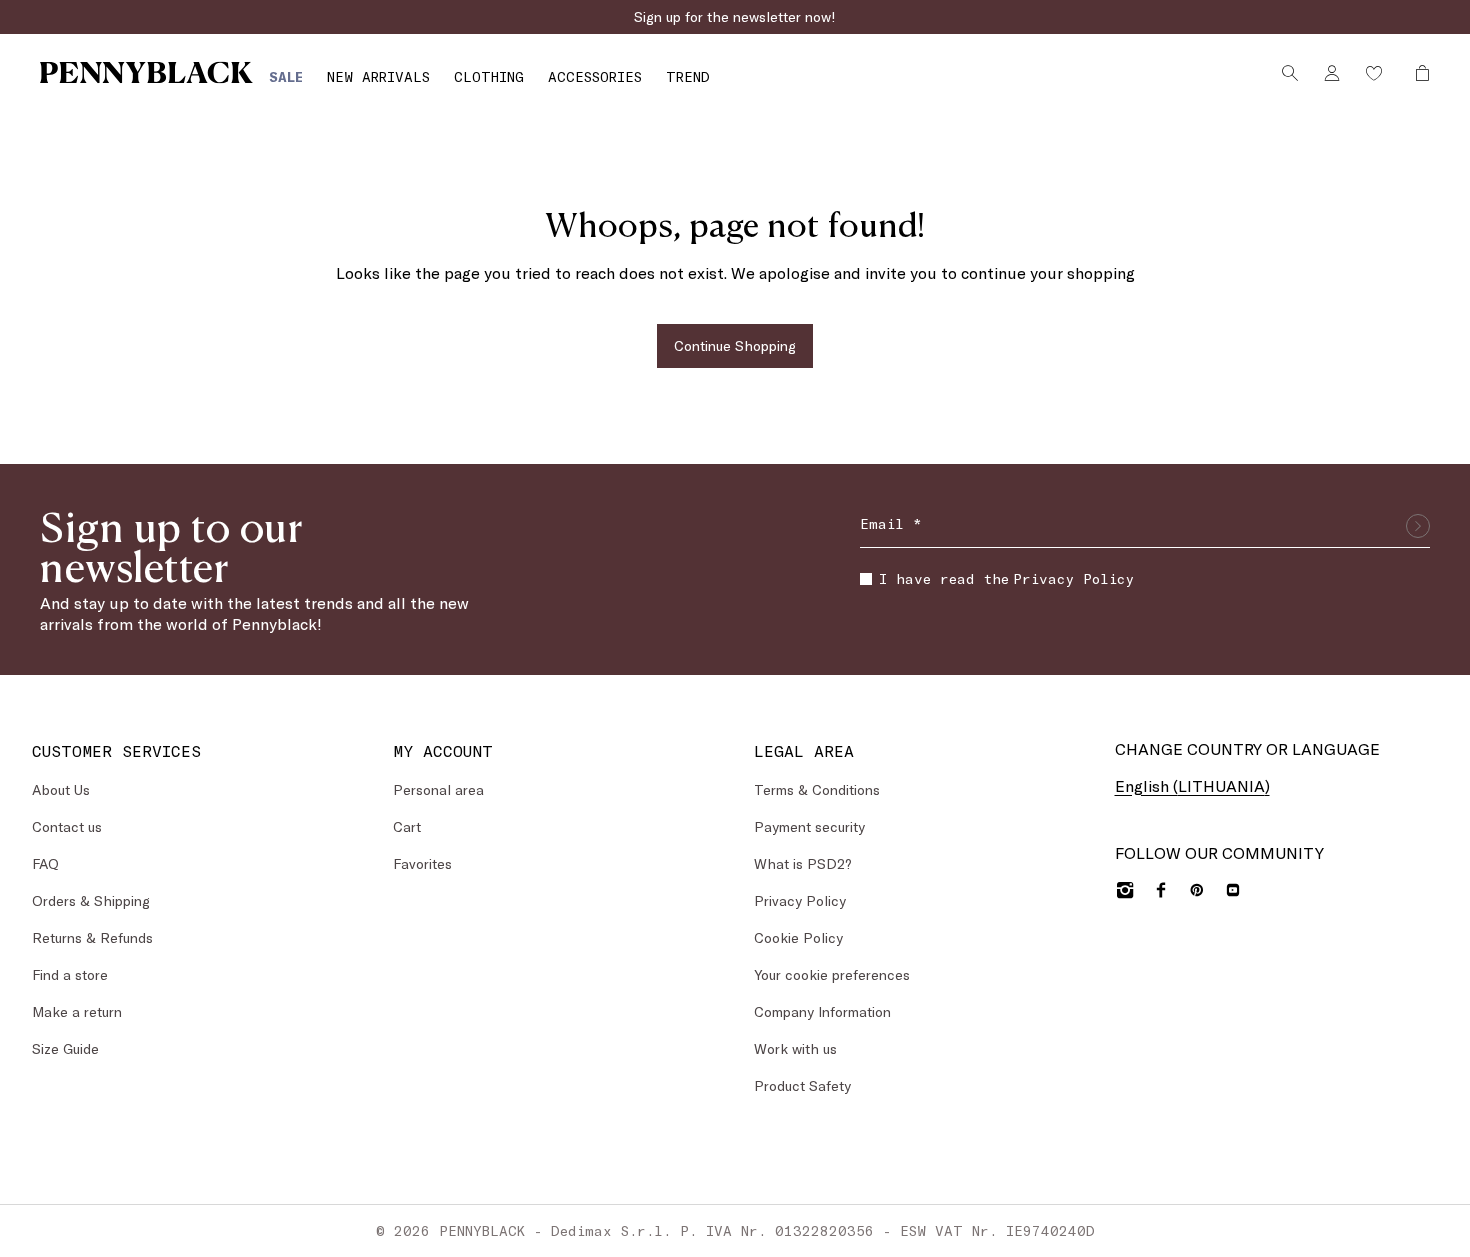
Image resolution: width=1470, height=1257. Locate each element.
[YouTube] (1233, 890)
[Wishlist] (1374, 73)
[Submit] (1418, 526)
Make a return (77, 1011)
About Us (61, 789)
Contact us (67, 826)
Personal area (438, 789)
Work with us (795, 1048)
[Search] (1290, 73)
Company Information (822, 1011)
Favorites (422, 863)
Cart (407, 826)
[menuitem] (286, 76)
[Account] (1332, 73)
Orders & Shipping (91, 900)
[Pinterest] (1197, 890)
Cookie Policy (798, 937)
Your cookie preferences (832, 974)
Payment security (809, 826)
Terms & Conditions (817, 789)
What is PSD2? (803, 863)
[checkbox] (866, 579)
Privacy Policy (1073, 578)
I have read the (1006, 578)
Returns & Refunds (92, 937)
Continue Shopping (735, 345)
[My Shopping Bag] (1417, 73)
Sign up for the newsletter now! (735, 16)
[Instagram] (1125, 890)
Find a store (70, 974)
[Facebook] (1161, 890)
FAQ (45, 863)
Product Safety (802, 1085)
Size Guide (65, 1048)
